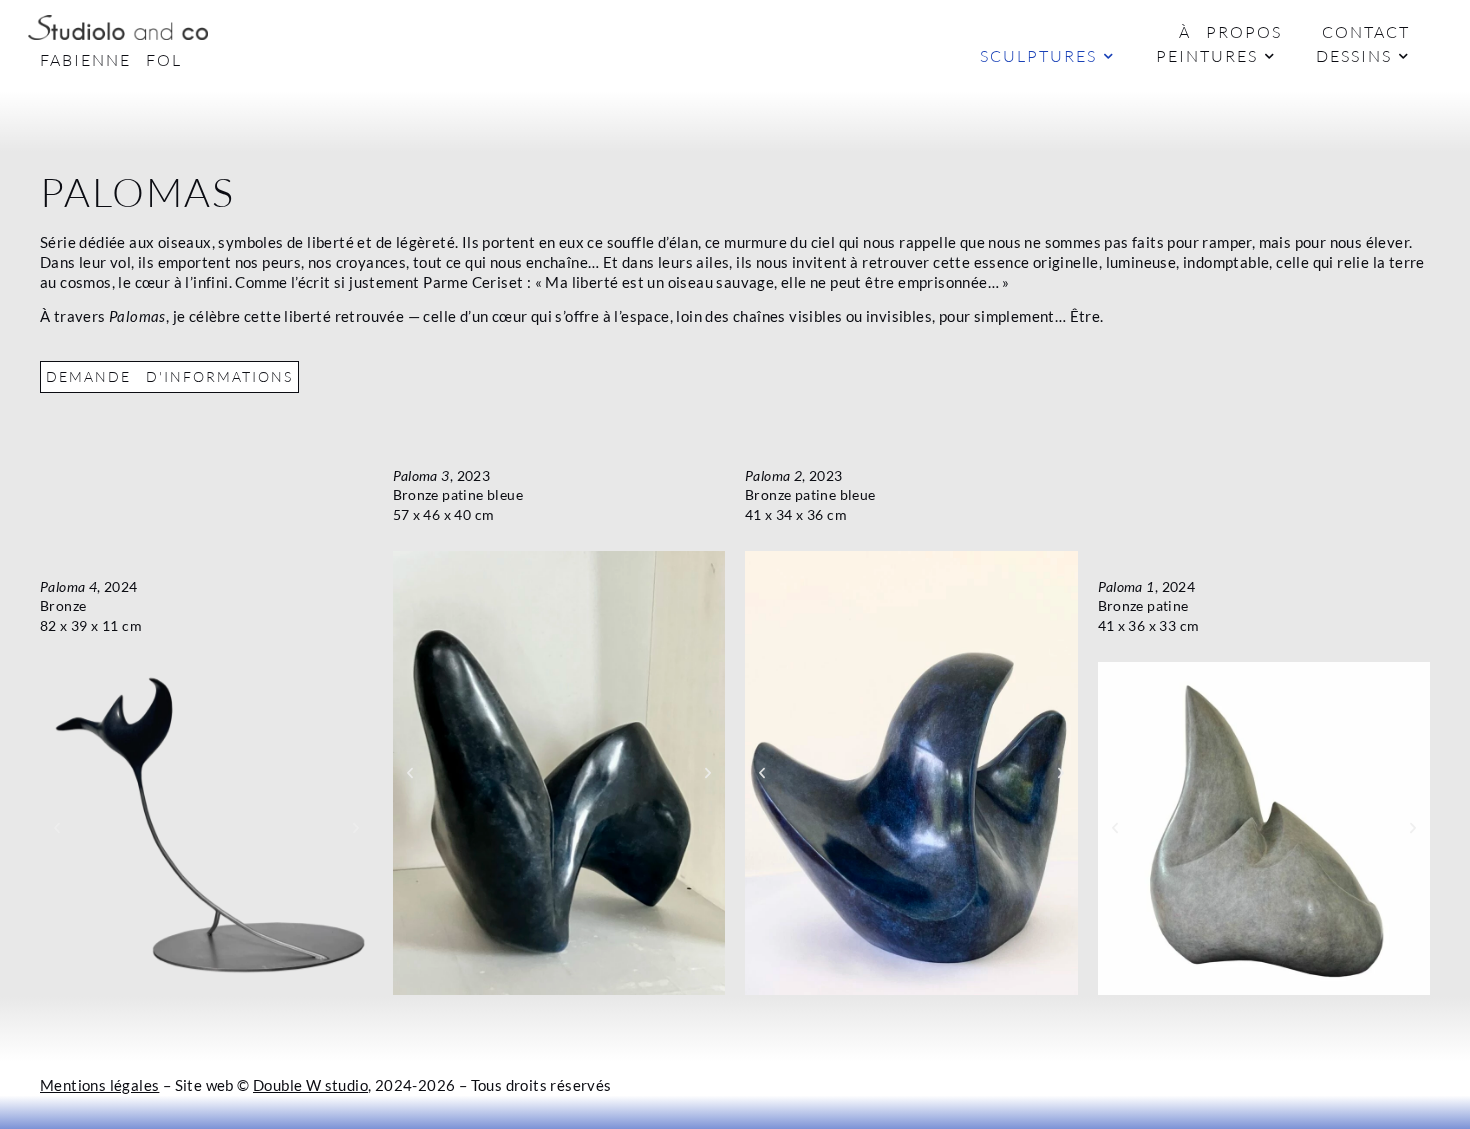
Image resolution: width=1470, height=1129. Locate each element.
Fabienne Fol (111, 60)
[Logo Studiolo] (118, 27)
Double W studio (310, 1085)
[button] (57, 828)
